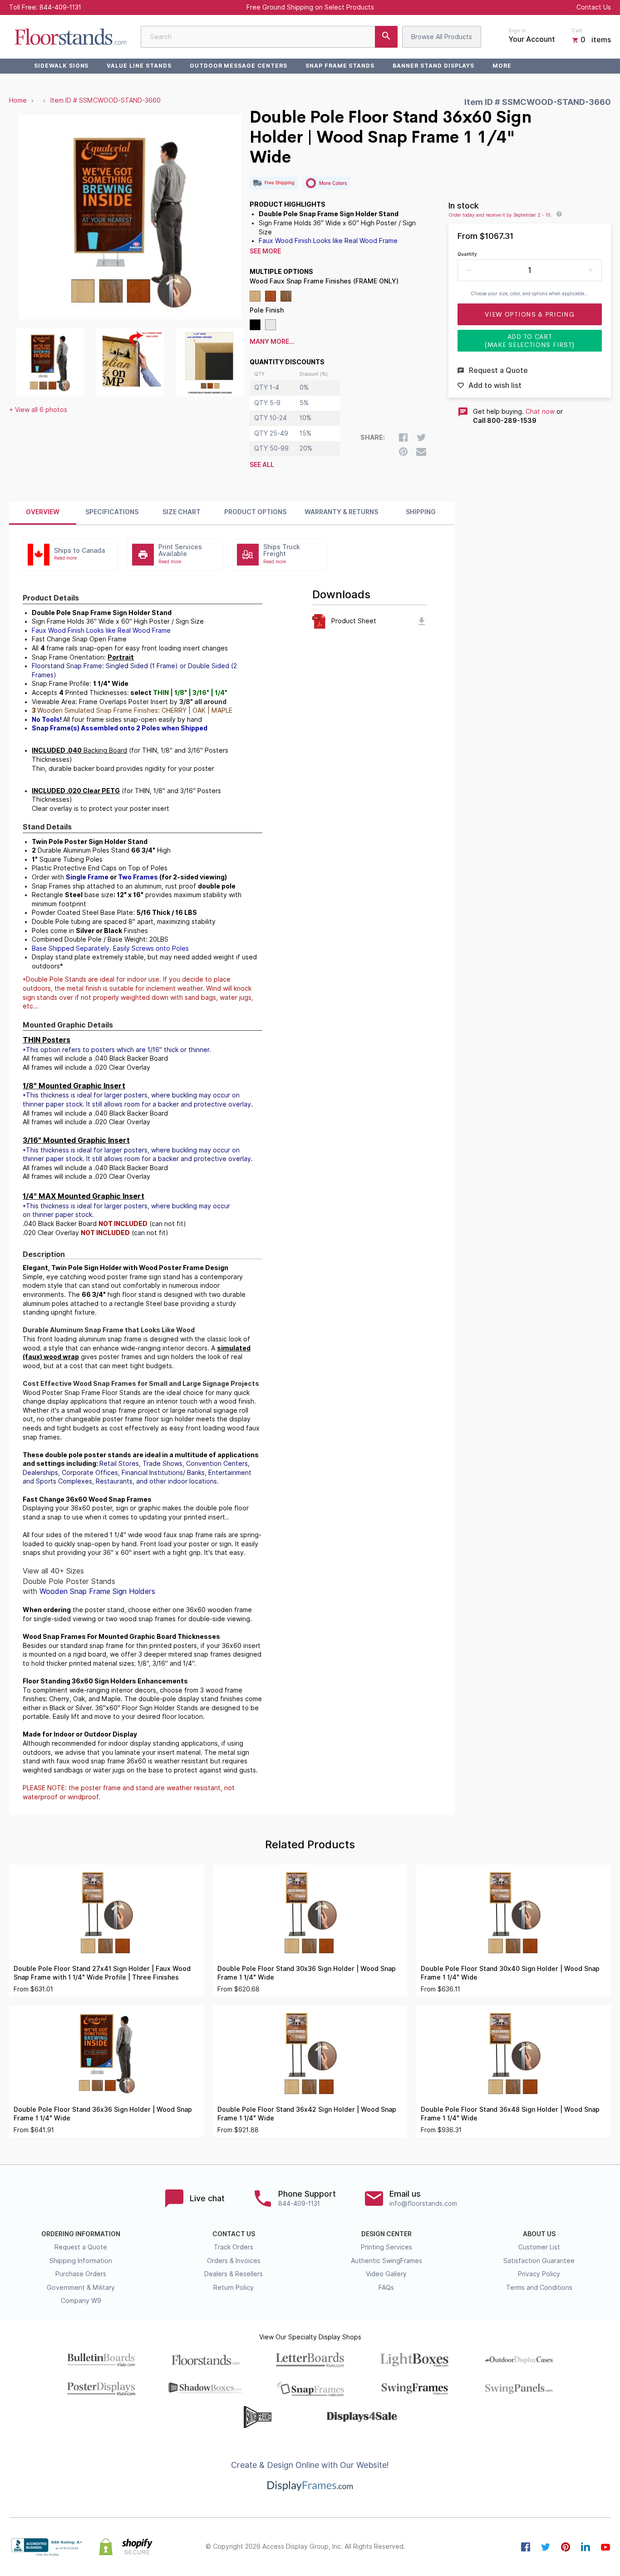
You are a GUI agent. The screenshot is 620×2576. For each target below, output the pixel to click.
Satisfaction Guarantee (539, 2261)
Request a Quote (81, 2247)
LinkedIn (586, 2547)
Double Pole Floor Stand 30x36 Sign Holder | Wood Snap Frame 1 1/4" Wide (307, 1973)
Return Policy (234, 2288)
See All (262, 465)
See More (265, 251)
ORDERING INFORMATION (81, 2234)
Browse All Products (442, 37)
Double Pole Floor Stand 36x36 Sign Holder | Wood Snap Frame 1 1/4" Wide (103, 2114)
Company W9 (81, 2301)
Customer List (539, 2247)
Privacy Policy (539, 2274)
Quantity (467, 254)
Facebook (526, 2547)
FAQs (386, 2288)
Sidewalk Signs (61, 66)
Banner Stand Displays (433, 66)
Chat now (540, 412)
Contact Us (594, 7)
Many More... (272, 342)
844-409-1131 (60, 7)
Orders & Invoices (234, 2261)
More (502, 66)
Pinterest (566, 2547)
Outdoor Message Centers (239, 66)
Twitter (546, 2547)
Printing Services (386, 2247)
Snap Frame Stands (340, 66)
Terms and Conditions (539, 2288)
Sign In (517, 30)
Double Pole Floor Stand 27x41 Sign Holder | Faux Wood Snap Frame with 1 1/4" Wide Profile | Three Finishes (102, 1973)
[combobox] (269, 37)
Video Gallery (386, 2274)
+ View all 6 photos (38, 410)
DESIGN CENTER (386, 2234)
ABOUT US (539, 2234)
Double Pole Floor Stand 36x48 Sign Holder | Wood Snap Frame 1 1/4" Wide (510, 2114)
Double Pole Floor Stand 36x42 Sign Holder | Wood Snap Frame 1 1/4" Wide (307, 2114)
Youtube (605, 2547)
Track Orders (234, 2247)
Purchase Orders (81, 2274)
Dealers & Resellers (234, 2274)
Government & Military (81, 2288)
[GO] (386, 37)
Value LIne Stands (139, 66)
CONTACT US (234, 2234)
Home (18, 100)
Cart (577, 30)
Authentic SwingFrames (386, 2261)
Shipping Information (81, 2261)
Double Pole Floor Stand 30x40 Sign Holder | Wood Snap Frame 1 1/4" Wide (510, 1973)
